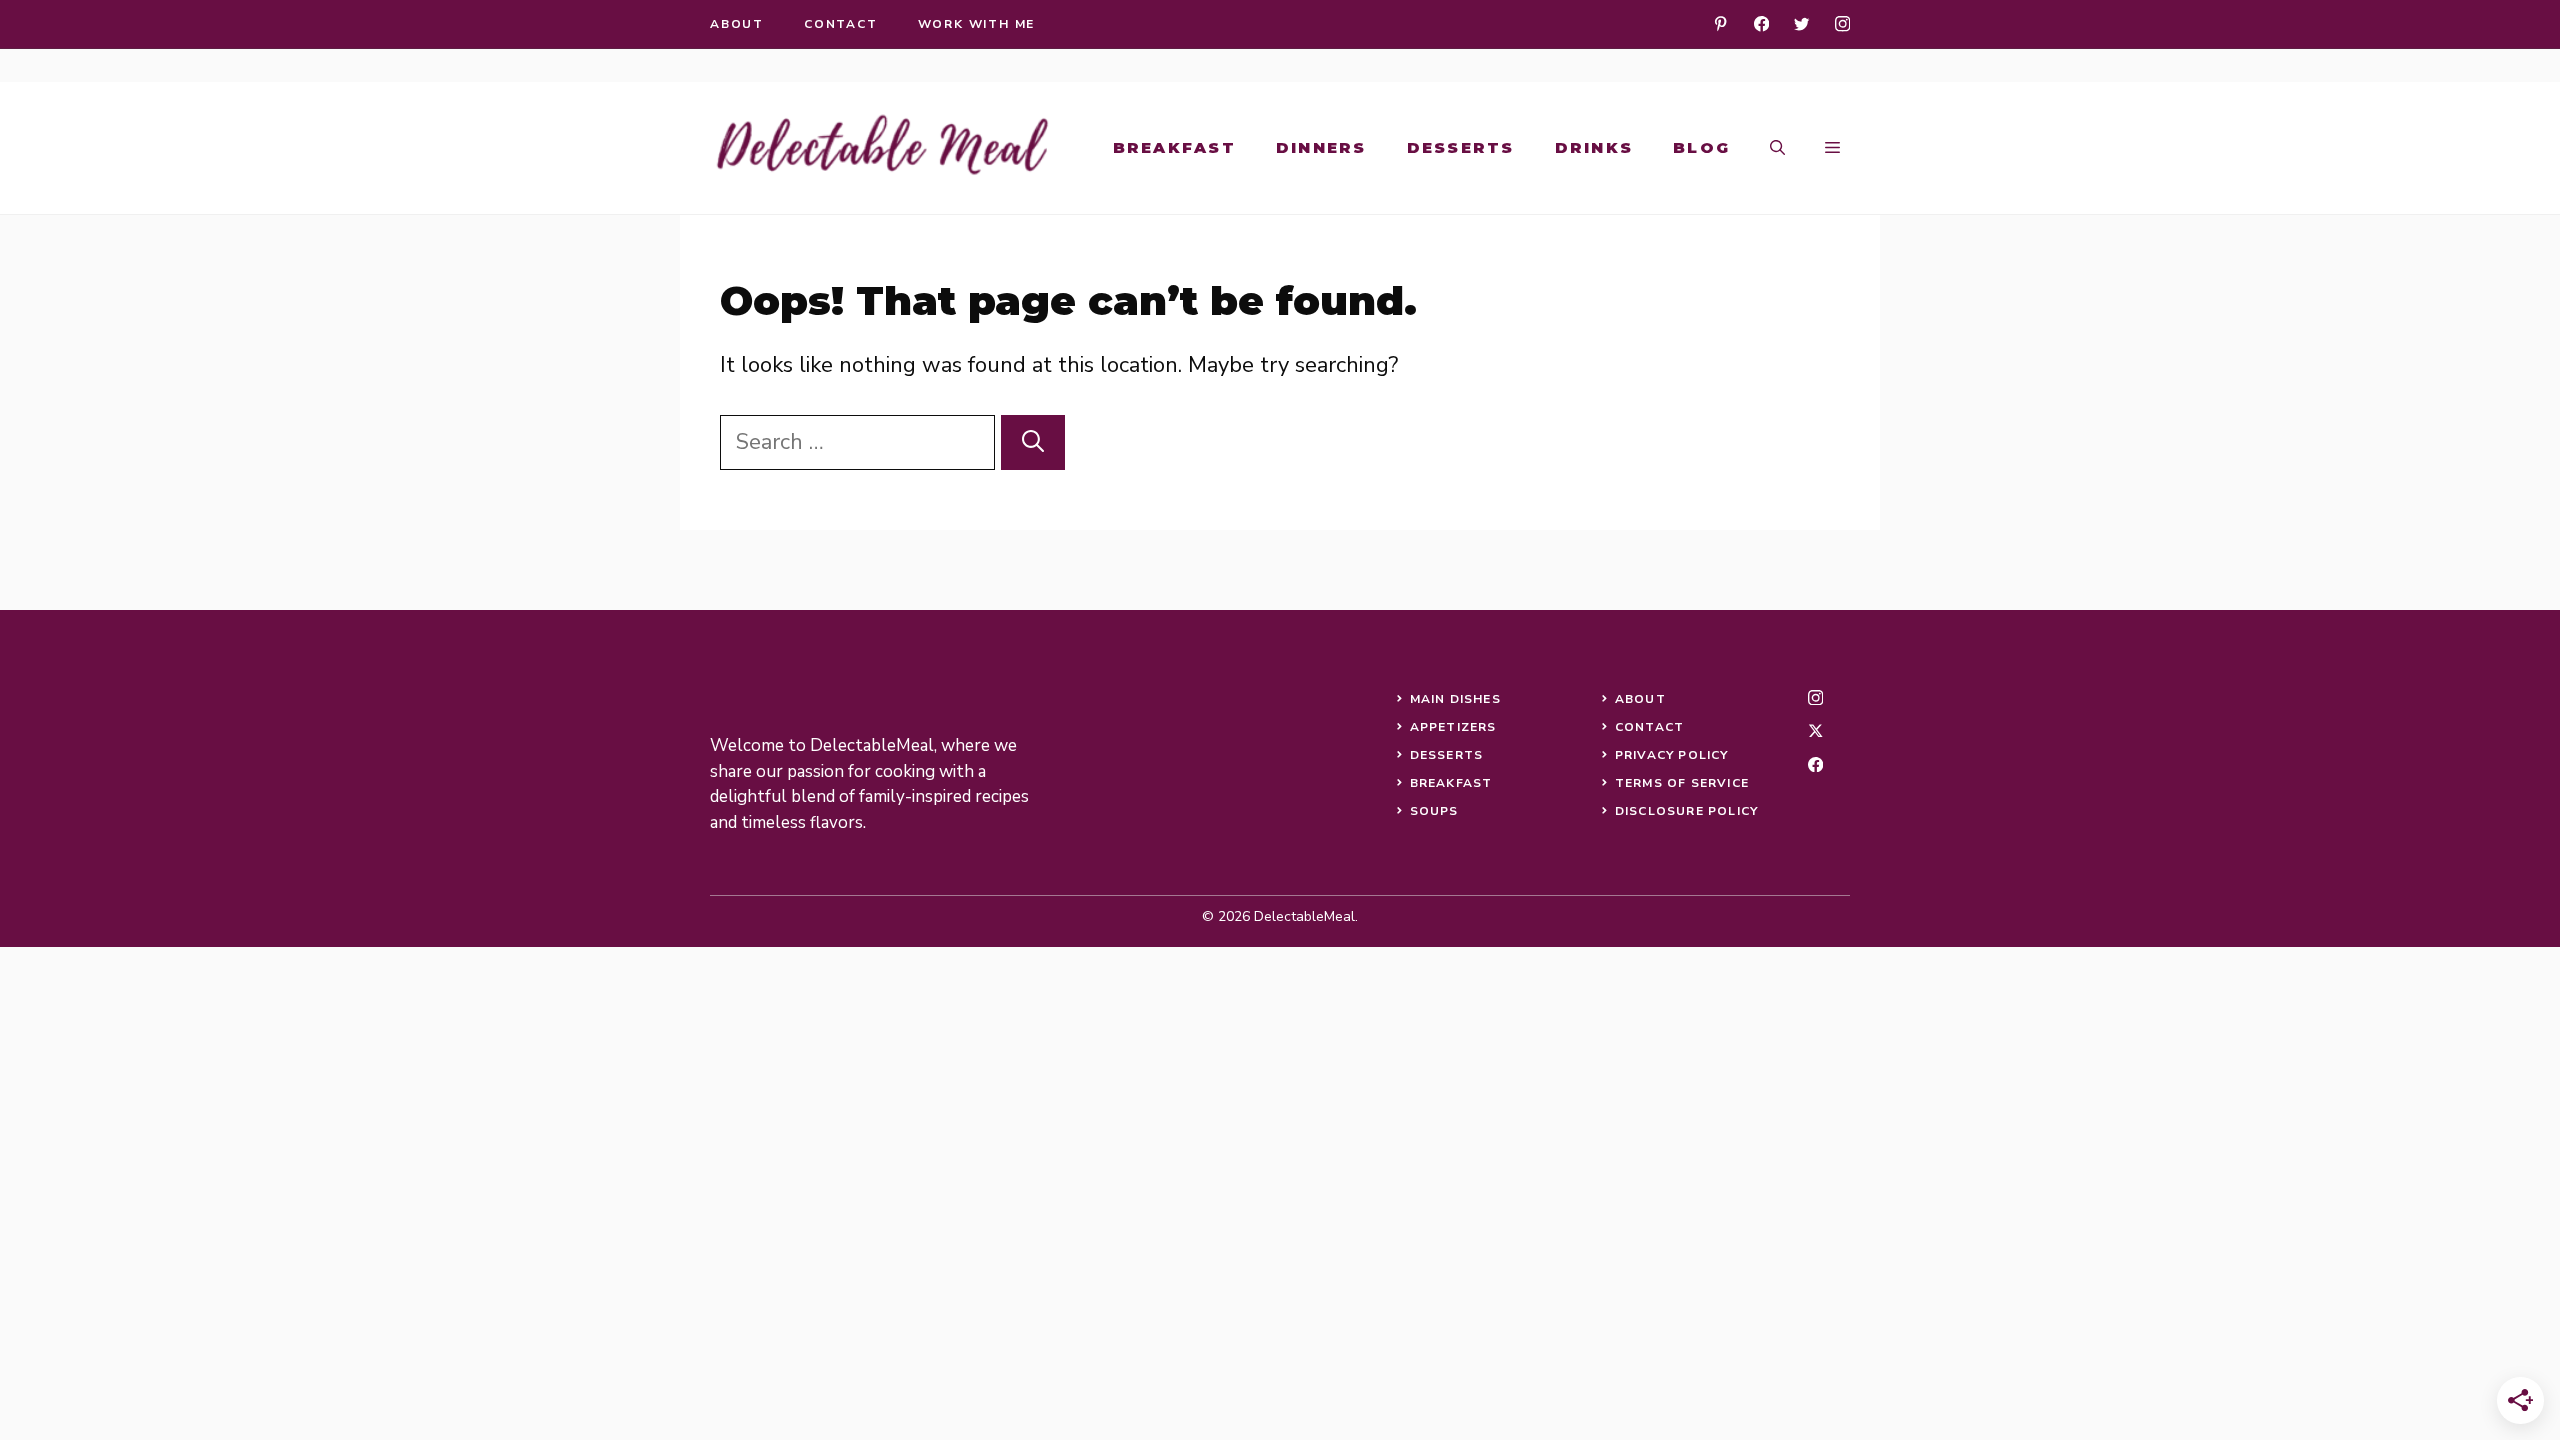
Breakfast (1174, 147)
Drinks (1594, 147)
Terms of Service (1682, 783)
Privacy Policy (1672, 755)
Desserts (1461, 147)
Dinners (1321, 147)
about (737, 24)
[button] (1777, 148)
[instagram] (1842, 23)
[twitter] (1801, 23)
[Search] (1033, 442)
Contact (1649, 727)
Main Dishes (1455, 699)
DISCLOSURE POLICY (1686, 811)
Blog (1701, 147)
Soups (1434, 811)
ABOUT (1640, 699)
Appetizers (1453, 727)
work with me (977, 24)
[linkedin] (1720, 23)
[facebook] (1761, 23)
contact (841, 24)
